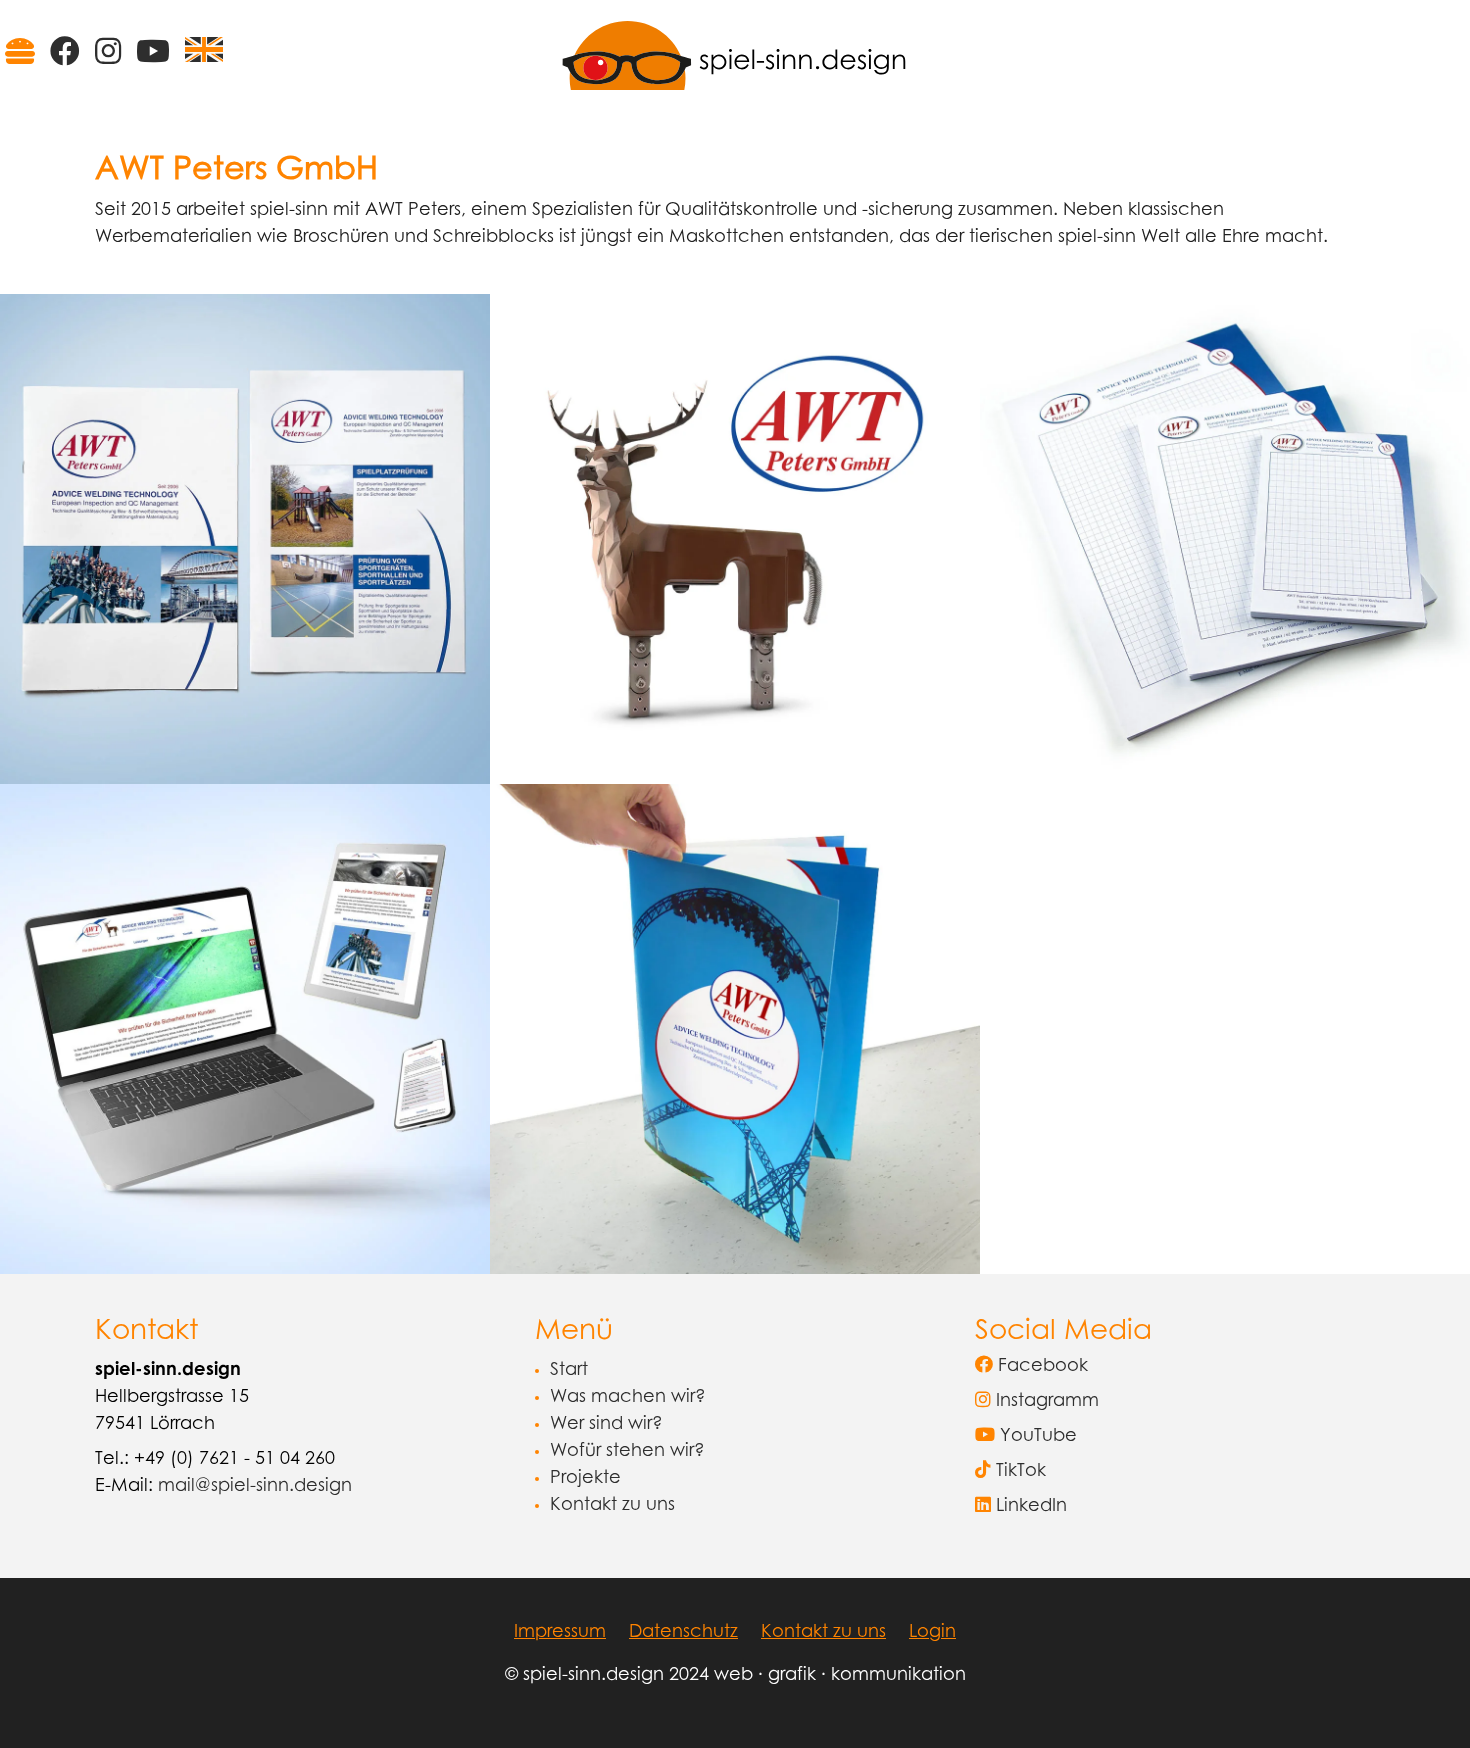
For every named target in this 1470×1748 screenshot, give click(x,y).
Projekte (585, 1479)
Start (569, 1371)
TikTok (1018, 1472)
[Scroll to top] (1423, 1701)
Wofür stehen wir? (627, 1452)
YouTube (1036, 1437)
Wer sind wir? (606, 1425)
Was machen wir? (628, 1398)
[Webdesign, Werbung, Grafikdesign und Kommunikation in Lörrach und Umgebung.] (734, 54)
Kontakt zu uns (612, 1506)
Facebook (1040, 1367)
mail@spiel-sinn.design (255, 1487)
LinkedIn (1029, 1507)
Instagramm (1045, 1402)
